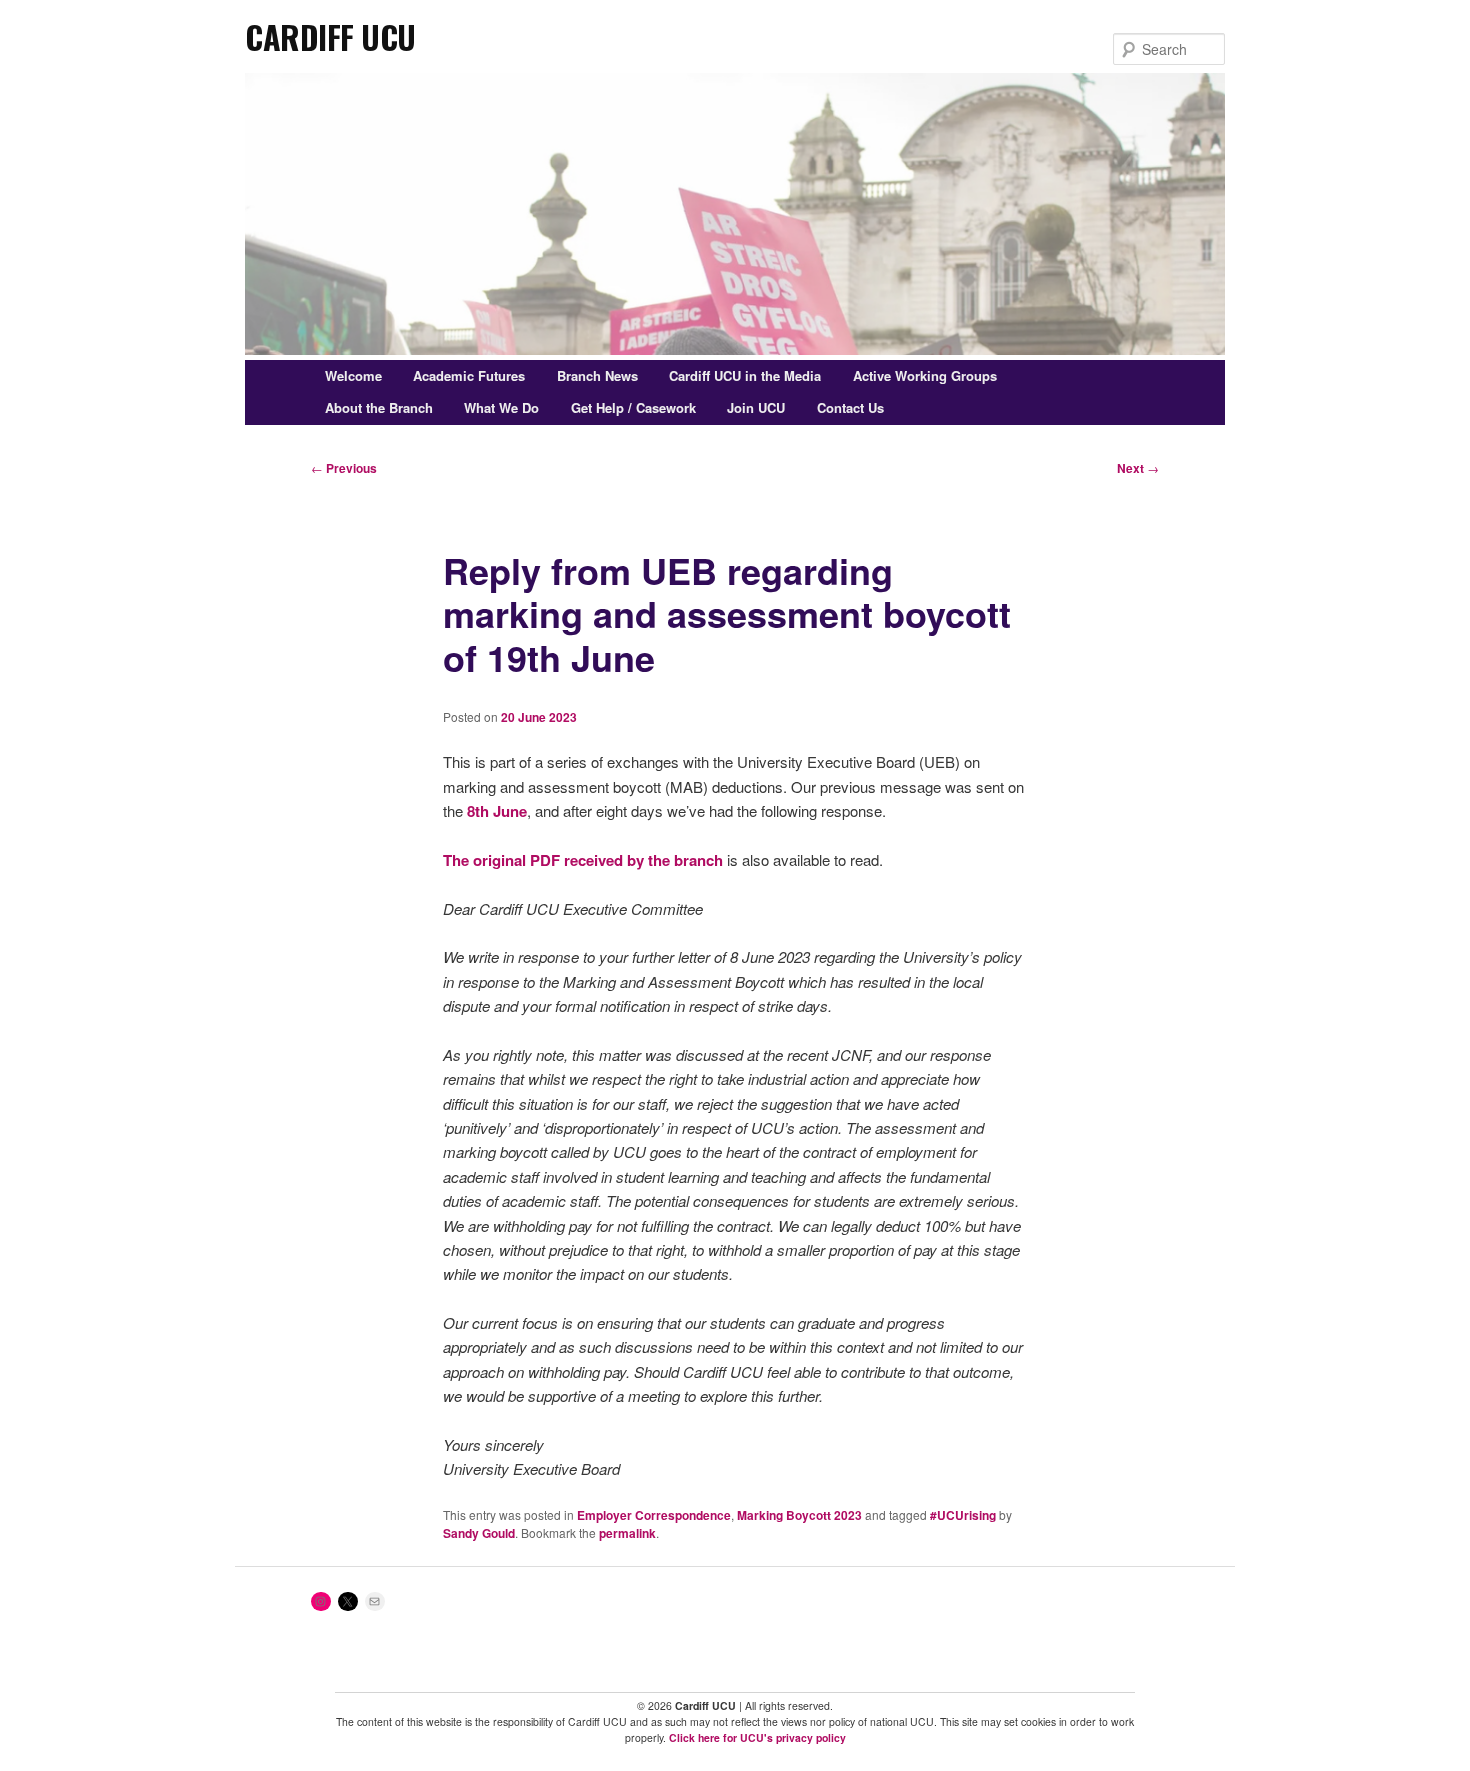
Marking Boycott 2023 (799, 1515)
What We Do (501, 407)
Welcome (353, 375)
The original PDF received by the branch (583, 860)
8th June (497, 811)
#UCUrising (963, 1515)
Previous (344, 468)
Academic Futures (469, 375)
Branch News (597, 375)
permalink (627, 1533)
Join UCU (756, 407)
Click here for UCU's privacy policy (757, 1737)
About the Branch (379, 407)
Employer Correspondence (654, 1515)
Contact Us (850, 407)
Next (1138, 468)
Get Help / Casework (633, 407)
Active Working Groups (925, 375)
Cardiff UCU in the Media (745, 375)
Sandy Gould (479, 1533)
